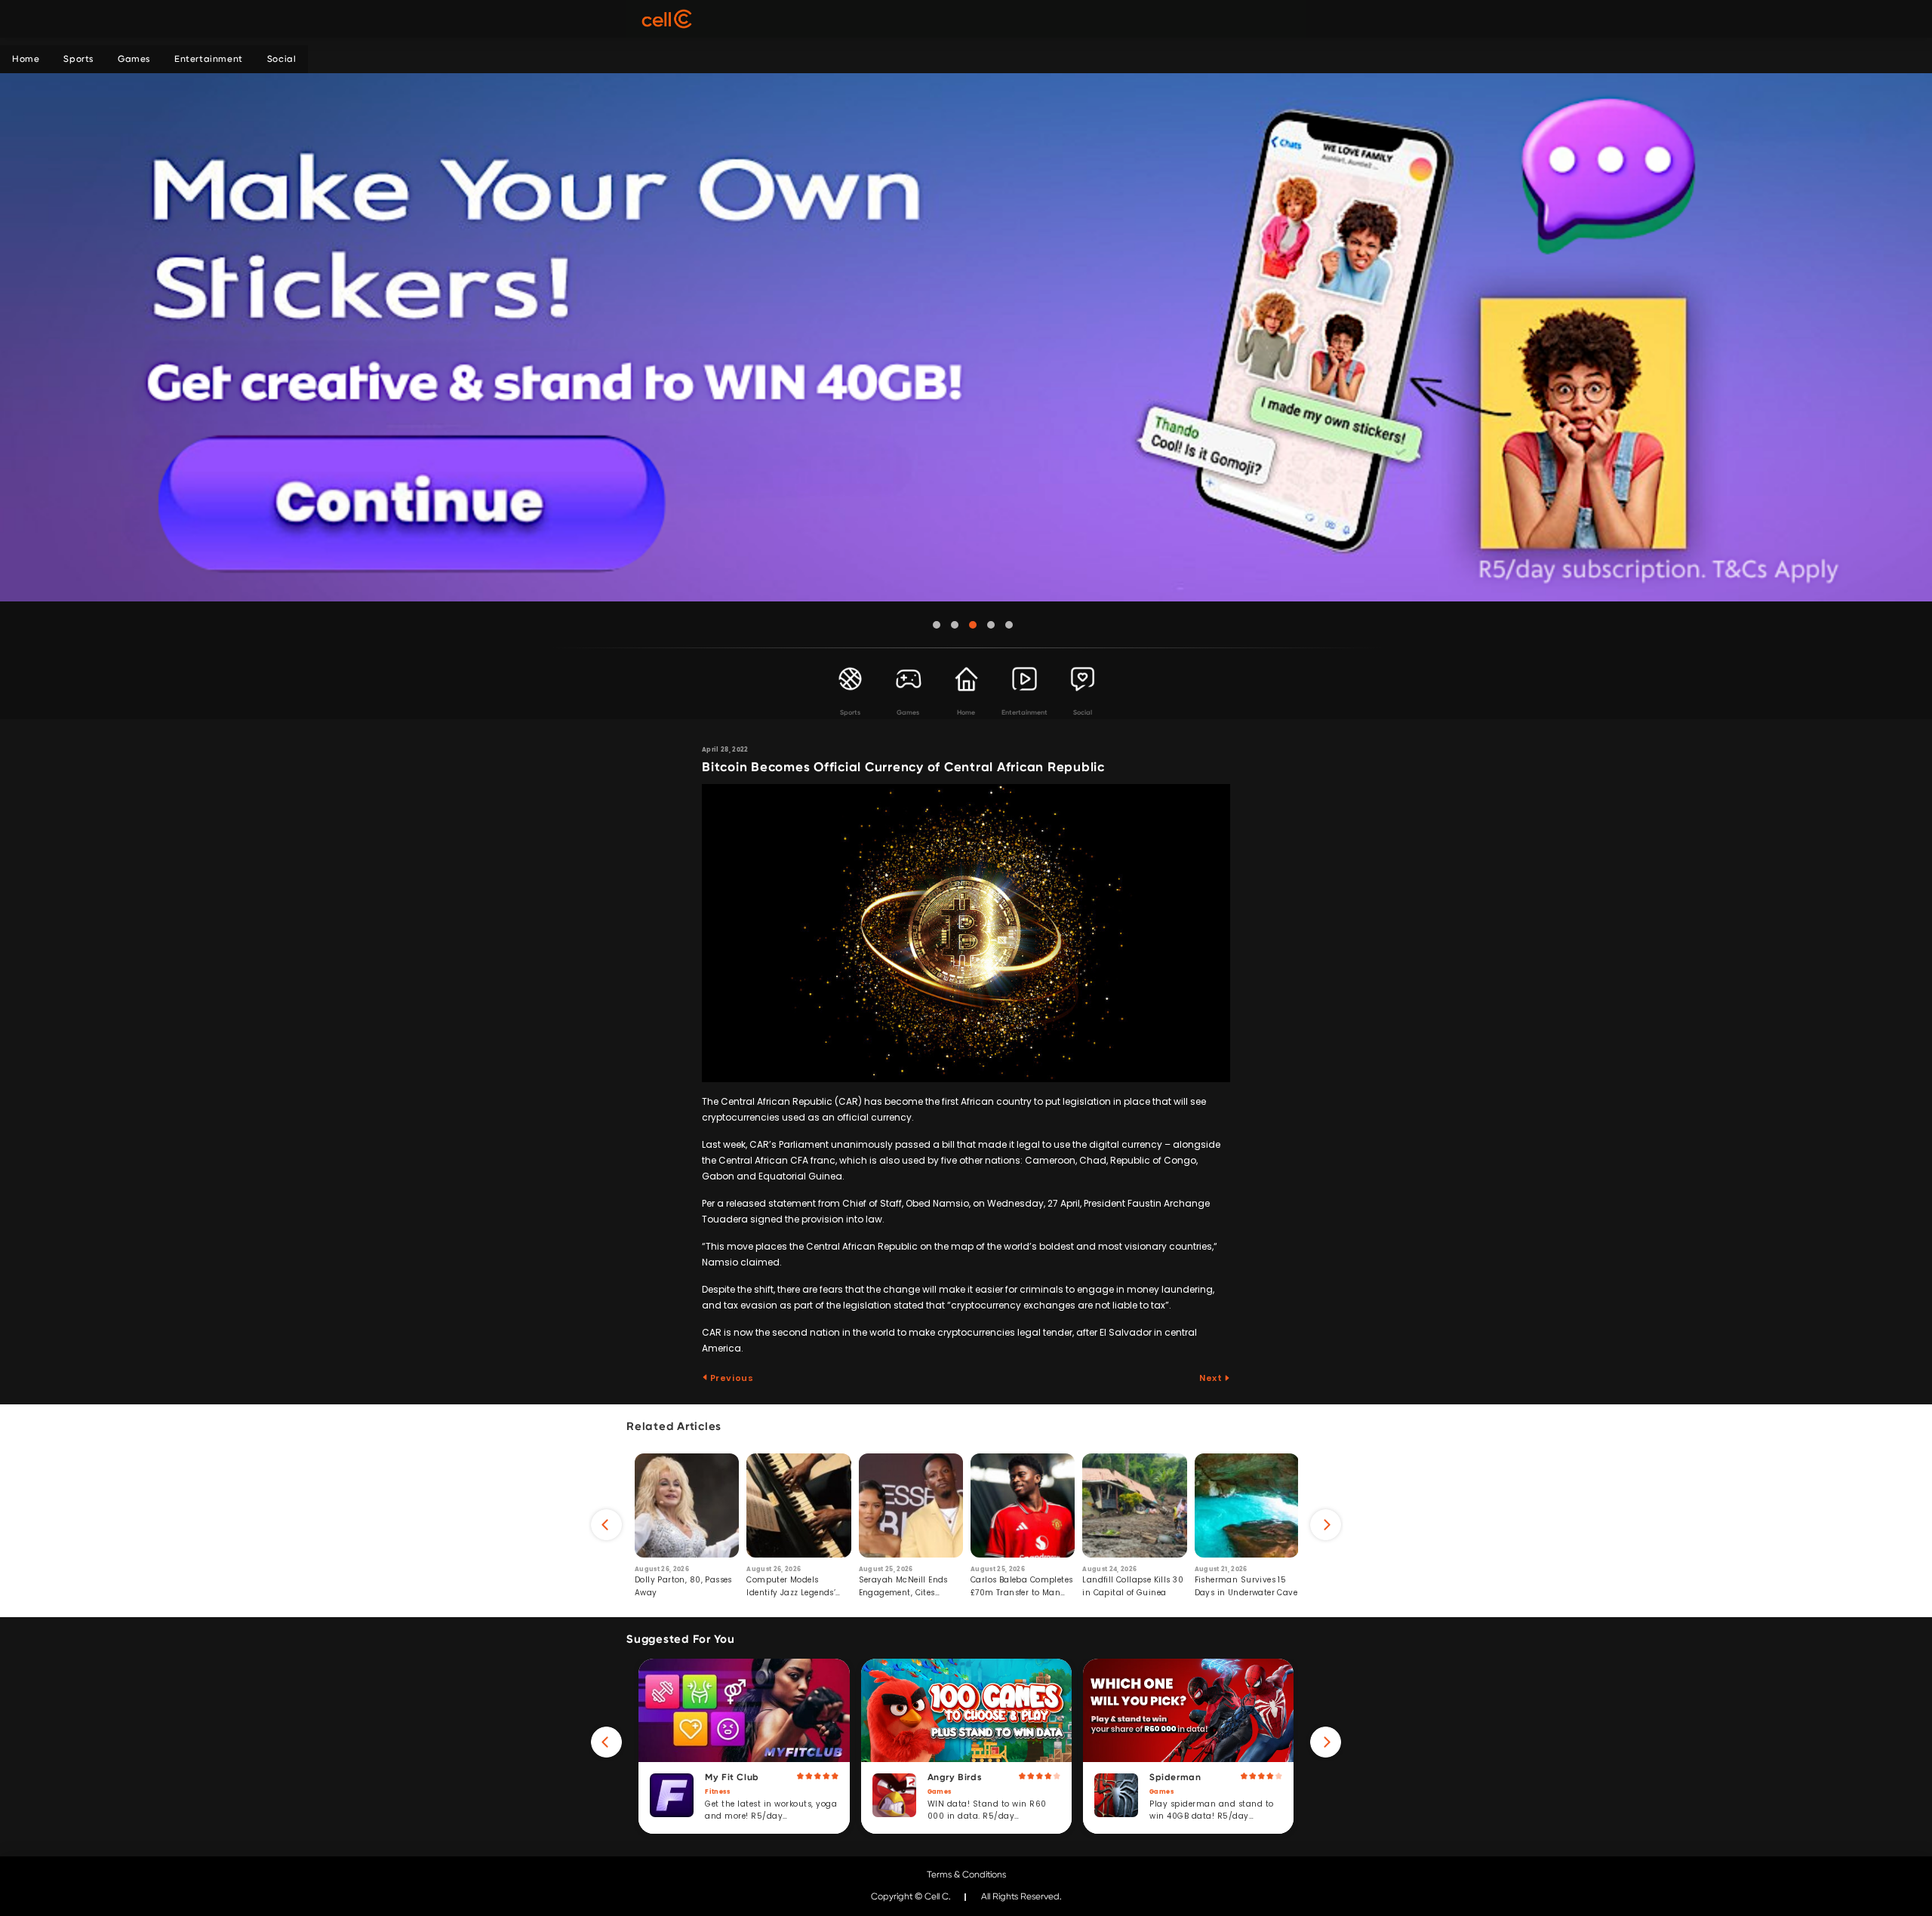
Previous (731, 1378)
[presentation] (606, 1525)
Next (1212, 1378)
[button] (937, 625)
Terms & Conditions (966, 1874)
